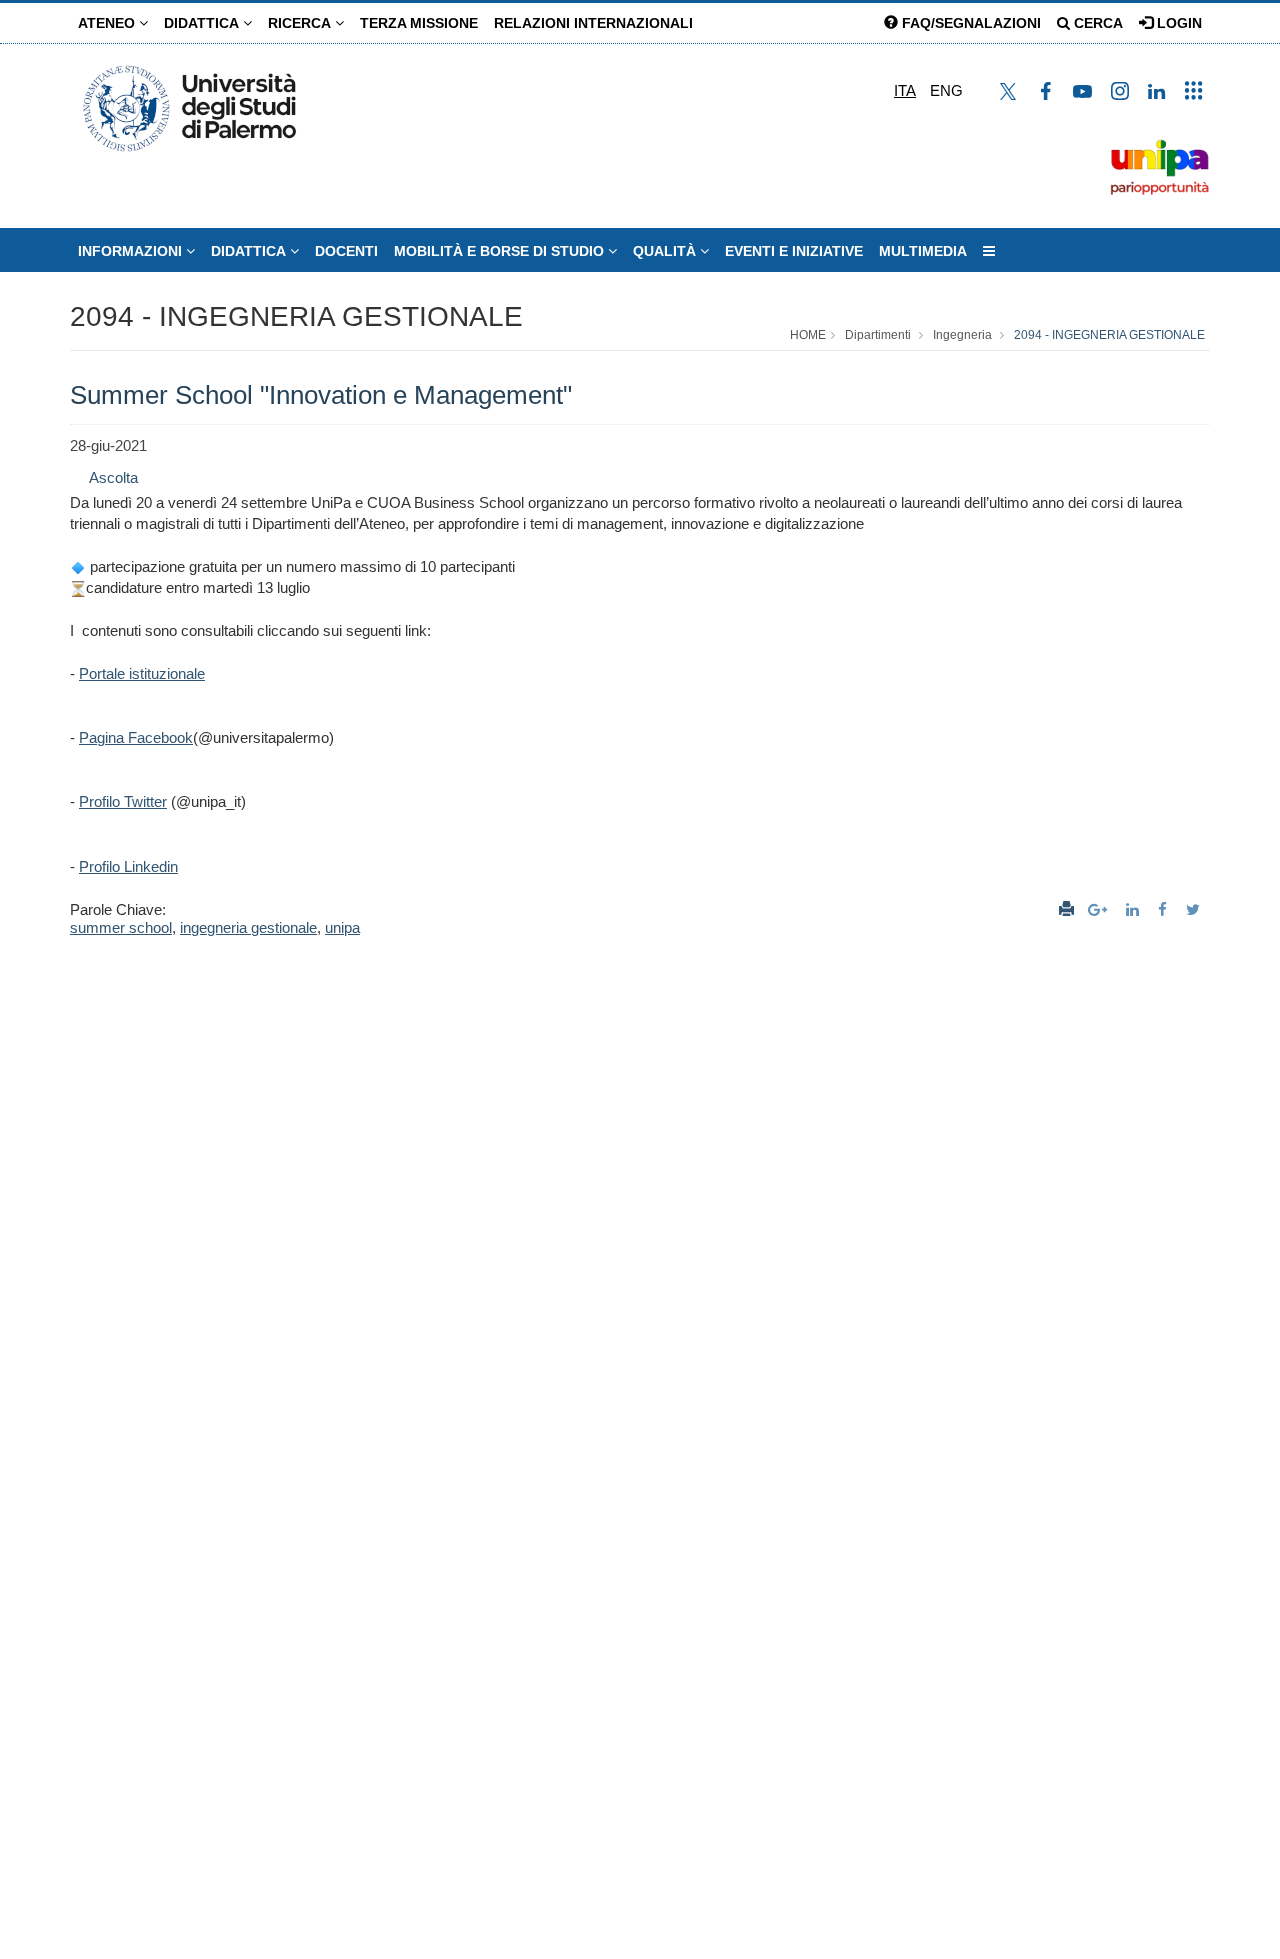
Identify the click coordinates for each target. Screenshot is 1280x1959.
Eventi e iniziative (794, 251)
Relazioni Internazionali (593, 23)
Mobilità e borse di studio (501, 251)
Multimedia (923, 251)
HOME (808, 335)
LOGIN (1177, 23)
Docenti (346, 251)
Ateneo (108, 23)
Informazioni (132, 251)
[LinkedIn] (1135, 909)
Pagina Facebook (136, 737)
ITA (905, 90)
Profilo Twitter (123, 801)
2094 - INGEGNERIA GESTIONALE (296, 316)
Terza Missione (419, 23)
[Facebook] (1165, 909)
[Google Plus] (1100, 909)
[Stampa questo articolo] (1066, 909)
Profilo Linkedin (128, 866)
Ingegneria (962, 335)
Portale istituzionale (142, 673)
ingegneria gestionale (248, 927)
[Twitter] (1195, 909)
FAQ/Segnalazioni (969, 23)
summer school (121, 927)
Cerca (1096, 23)
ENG (946, 90)
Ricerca (301, 23)
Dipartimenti (878, 335)
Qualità (666, 251)
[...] (989, 251)
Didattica (203, 23)
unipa (342, 927)
